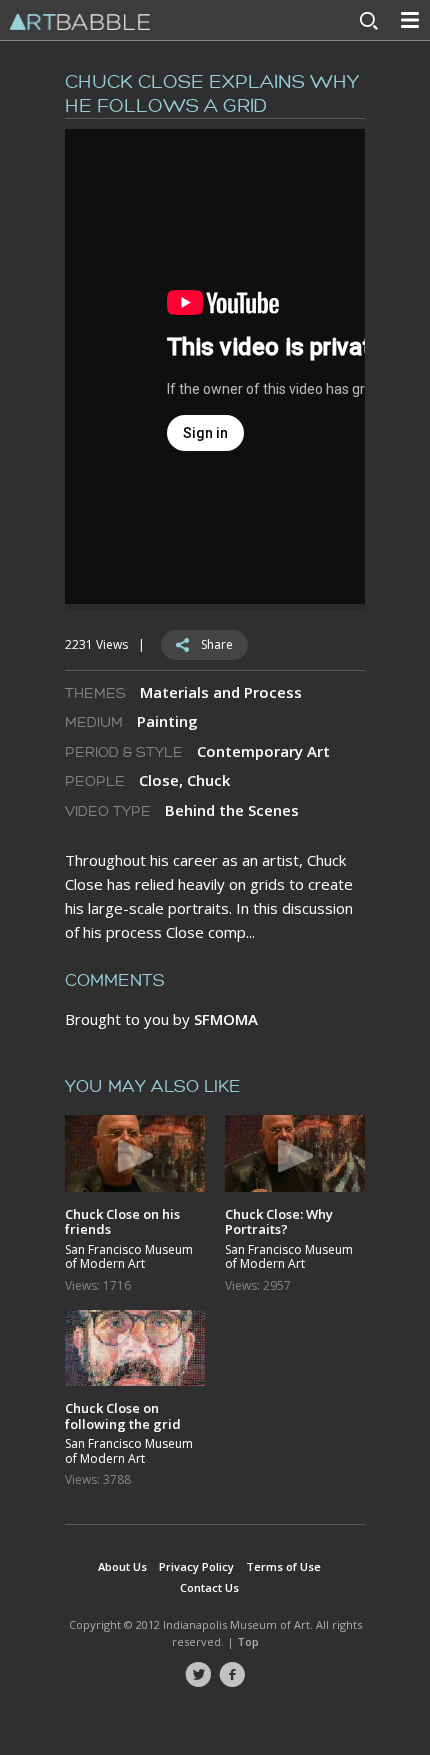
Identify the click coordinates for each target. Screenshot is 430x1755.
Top (248, 1641)
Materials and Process (221, 692)
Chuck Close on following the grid (123, 1415)
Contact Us (209, 1587)
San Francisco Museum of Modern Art (129, 1257)
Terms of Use (283, 1566)
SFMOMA (226, 1019)
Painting (167, 721)
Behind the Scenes (232, 810)
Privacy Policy (196, 1566)
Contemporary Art (263, 751)
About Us (122, 1566)
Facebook (232, 1675)
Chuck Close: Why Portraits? (279, 1221)
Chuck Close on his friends (122, 1221)
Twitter (198, 1675)
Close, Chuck (184, 780)
